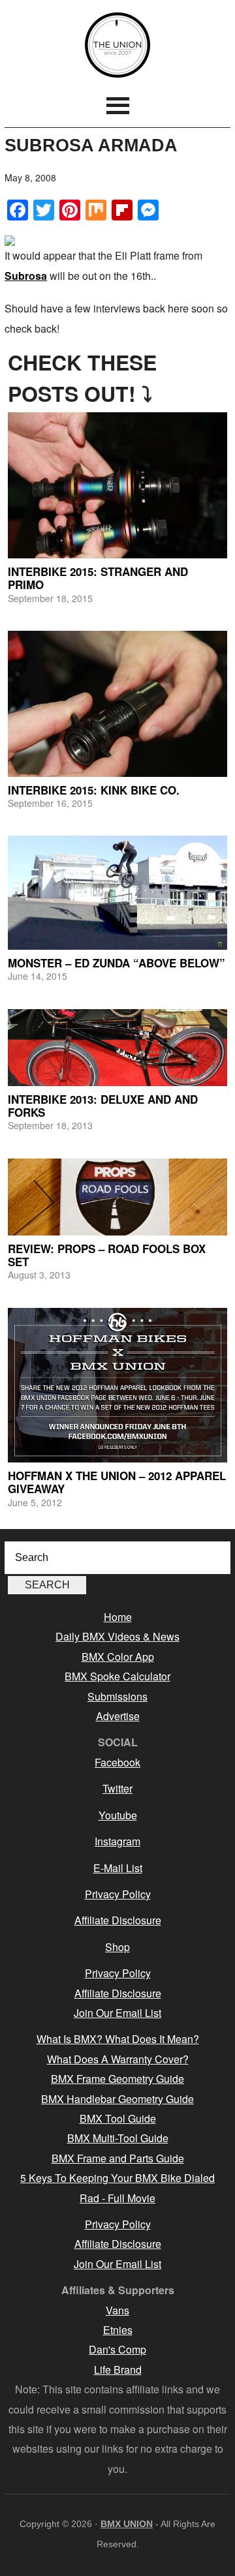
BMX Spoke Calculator (117, 1676)
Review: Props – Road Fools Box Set (107, 1255)
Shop (117, 1947)
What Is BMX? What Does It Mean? (118, 2039)
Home (118, 1617)
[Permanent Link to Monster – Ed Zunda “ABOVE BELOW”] (117, 893)
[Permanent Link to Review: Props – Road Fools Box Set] (117, 1197)
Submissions (117, 1696)
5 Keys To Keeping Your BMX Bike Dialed (117, 2178)
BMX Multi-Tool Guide (118, 2138)
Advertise (118, 1716)
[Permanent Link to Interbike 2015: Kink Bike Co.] (117, 704)
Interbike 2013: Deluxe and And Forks (103, 1106)
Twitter (117, 1788)
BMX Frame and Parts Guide (118, 2158)
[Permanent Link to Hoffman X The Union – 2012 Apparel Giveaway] (117, 1385)
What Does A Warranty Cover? (118, 2059)
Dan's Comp (117, 2349)
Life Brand (118, 2370)
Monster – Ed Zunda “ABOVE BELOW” (117, 963)
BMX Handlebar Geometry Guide (117, 2099)
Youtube (118, 1815)
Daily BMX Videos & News (117, 1636)
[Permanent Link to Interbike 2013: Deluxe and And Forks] (117, 1048)
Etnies (118, 2330)
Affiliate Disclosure (118, 1920)
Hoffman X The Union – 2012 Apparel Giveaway (117, 1482)
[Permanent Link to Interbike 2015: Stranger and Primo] (117, 485)
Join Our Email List (117, 2013)
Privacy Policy (118, 1894)
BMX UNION (117, 45)
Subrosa (26, 276)
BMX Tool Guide (118, 2118)
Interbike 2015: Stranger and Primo (98, 578)
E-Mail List (118, 1868)
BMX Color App (118, 1657)
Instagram (117, 1841)
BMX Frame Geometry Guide (117, 2079)
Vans (117, 2310)
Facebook (117, 1762)
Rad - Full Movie (117, 2198)
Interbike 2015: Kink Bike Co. (94, 790)
